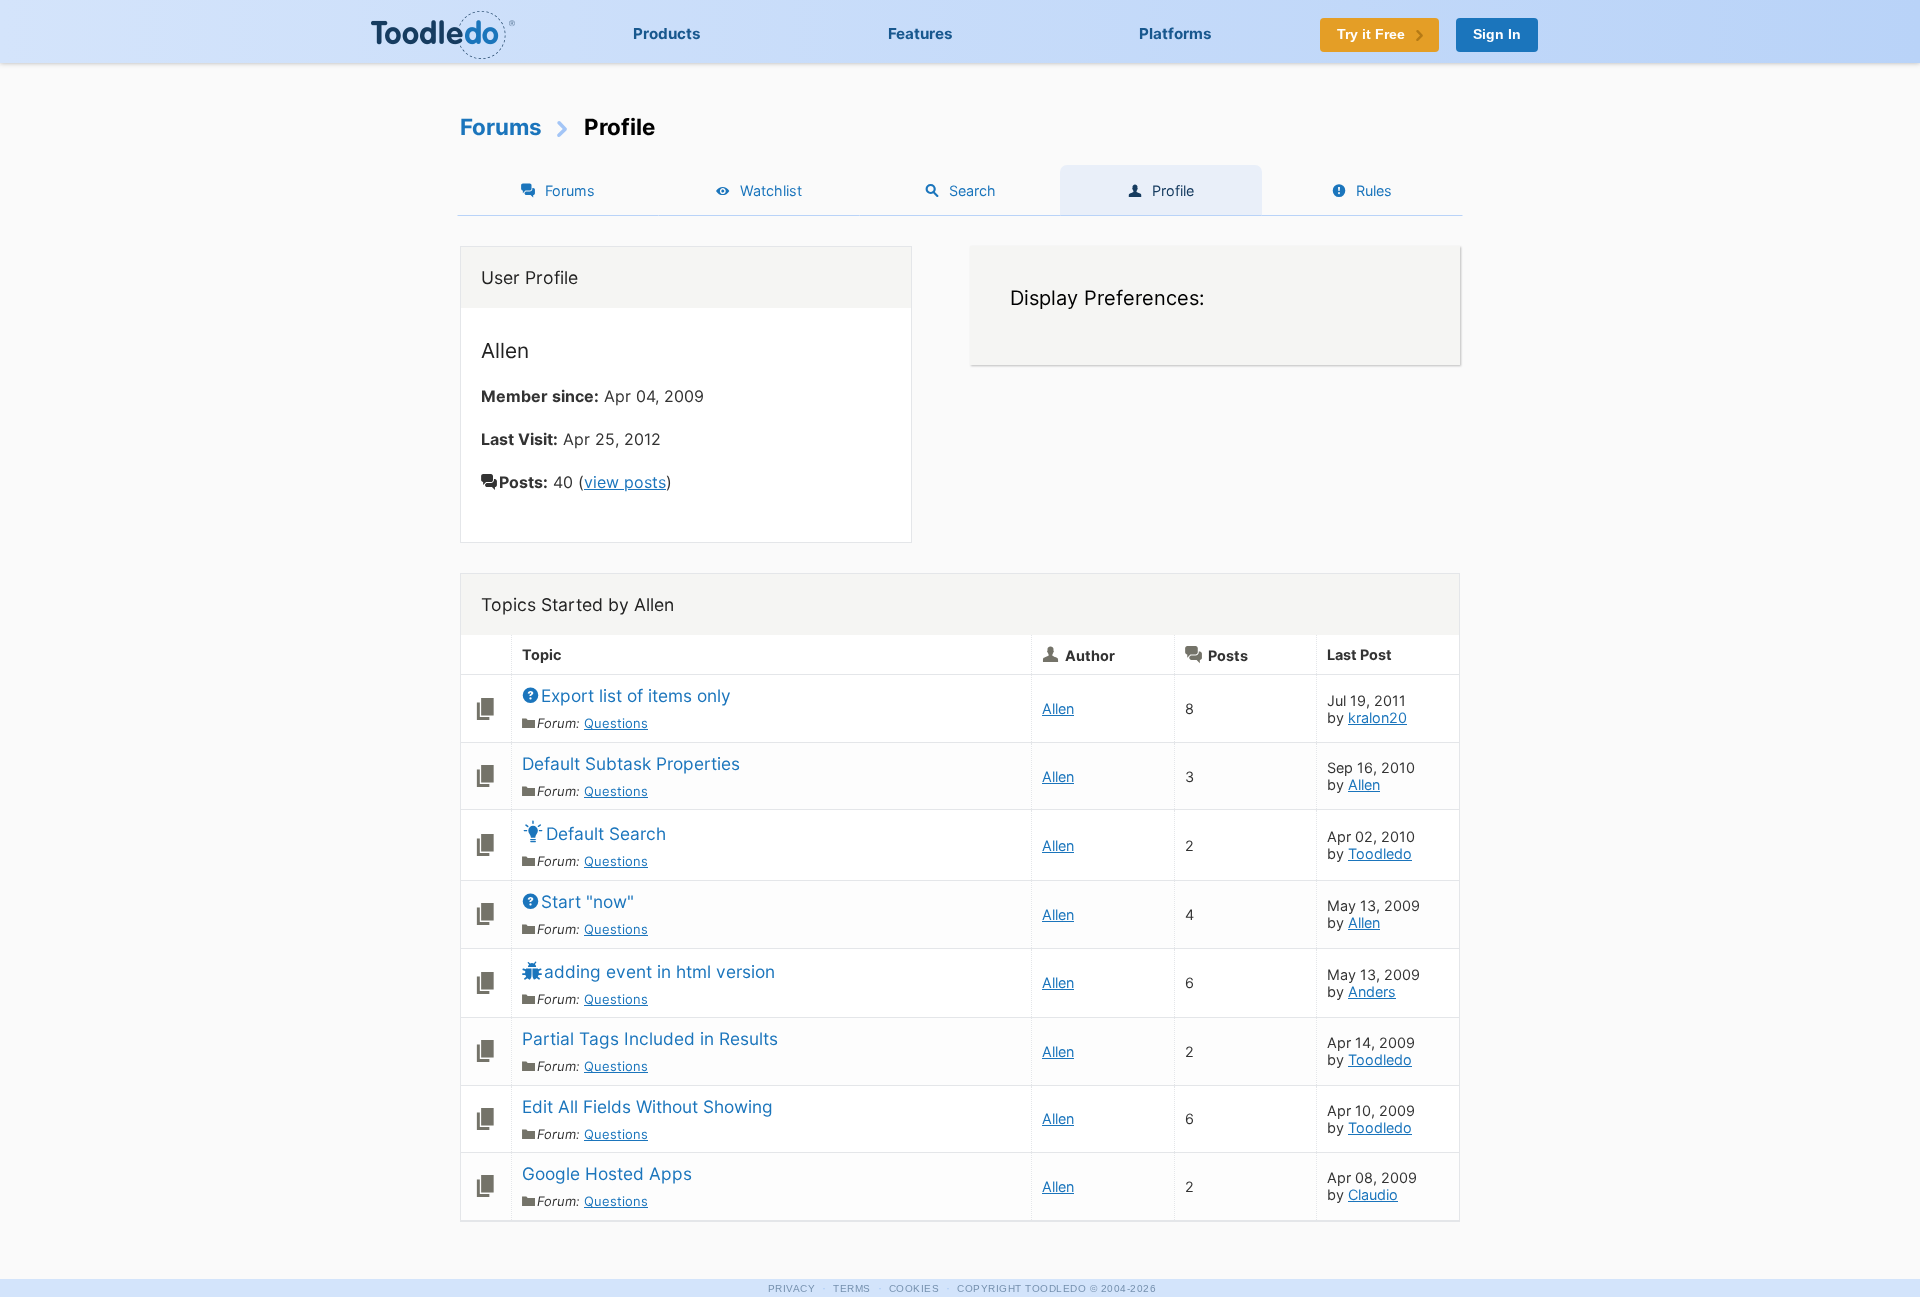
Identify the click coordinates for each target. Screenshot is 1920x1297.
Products (667, 33)
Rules (1374, 190)
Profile (1173, 190)
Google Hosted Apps (607, 1173)
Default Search (606, 833)
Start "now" (587, 901)
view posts (625, 482)
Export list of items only (636, 695)
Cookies (914, 1288)
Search (972, 190)
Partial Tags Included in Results (650, 1038)
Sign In (1497, 34)
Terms (852, 1288)
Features (920, 33)
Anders (1372, 991)
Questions (616, 723)
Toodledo (1380, 853)
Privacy (792, 1288)
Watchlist (771, 190)
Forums (501, 126)
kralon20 (1377, 717)
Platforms (1175, 33)
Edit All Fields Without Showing (647, 1106)
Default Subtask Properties (631, 763)
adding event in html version (659, 971)
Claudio (1373, 1194)
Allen (1058, 708)
